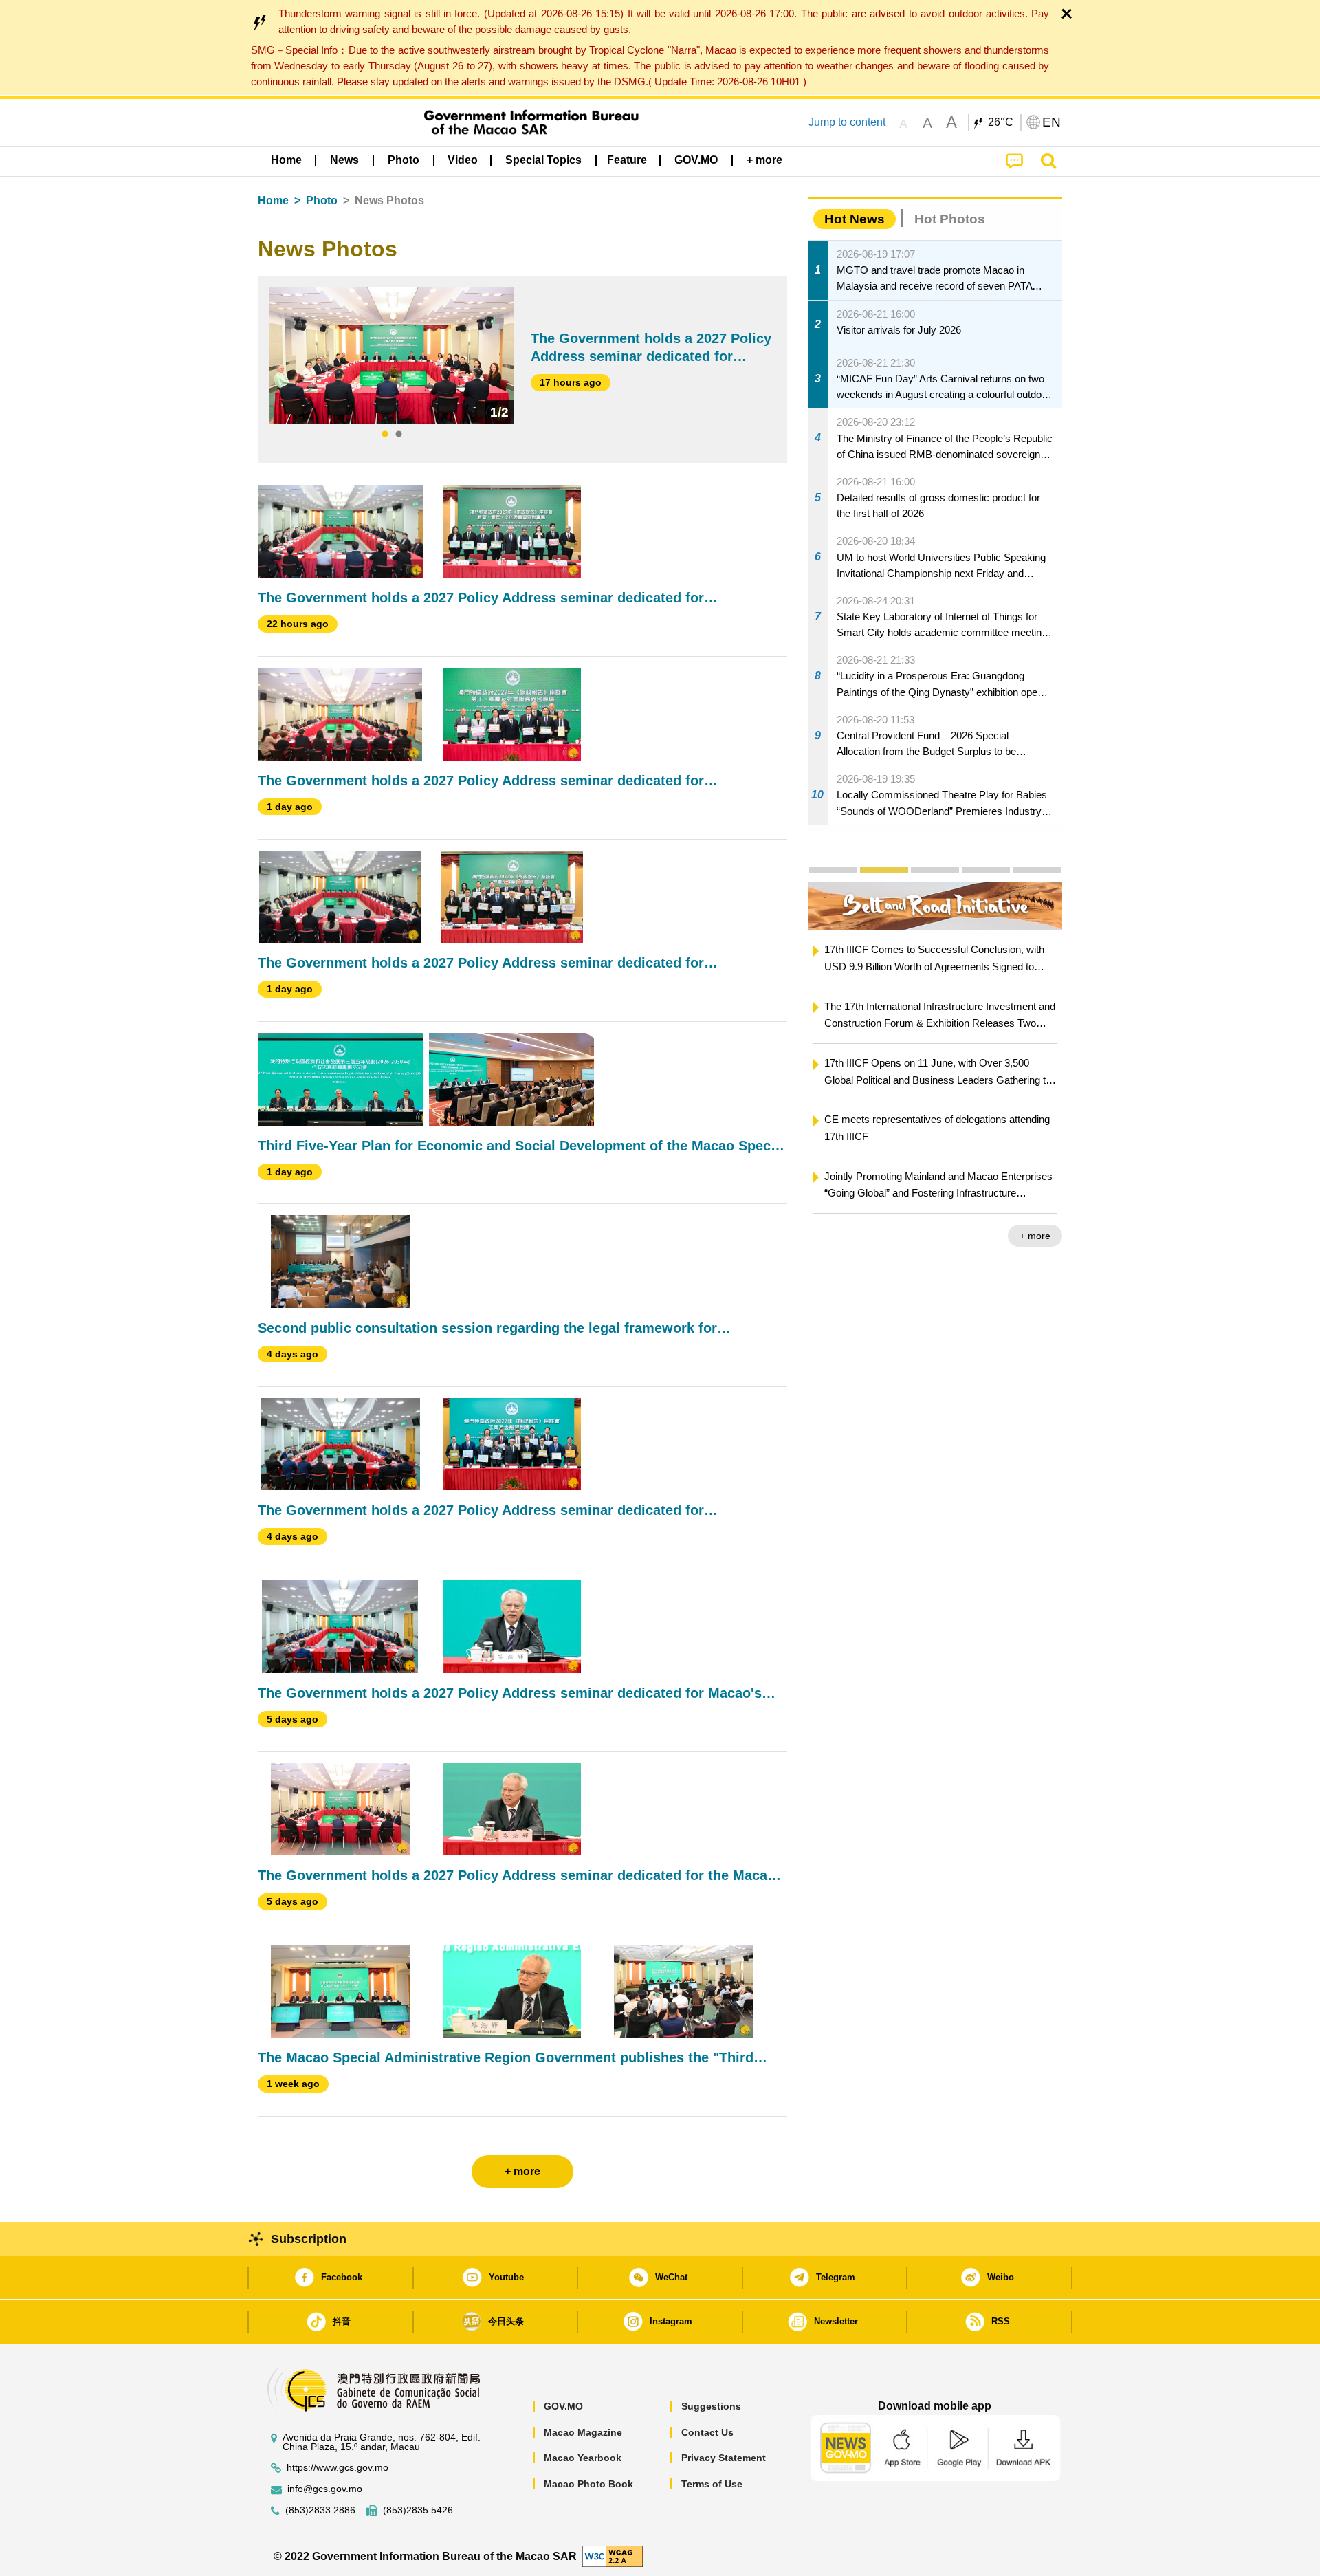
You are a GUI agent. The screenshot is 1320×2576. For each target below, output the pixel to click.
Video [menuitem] (463, 160)
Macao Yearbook (583, 2458)
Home (273, 200)
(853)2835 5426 (418, 2510)
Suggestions (711, 2406)
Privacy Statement (724, 2458)
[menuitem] (344, 160)
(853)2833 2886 (320, 2510)
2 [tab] (399, 435)
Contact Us (707, 2432)
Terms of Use (712, 2484)
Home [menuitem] (286, 160)
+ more (1035, 1236)
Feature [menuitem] (627, 160)
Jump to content (847, 122)
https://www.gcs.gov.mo (338, 2468)
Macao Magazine (583, 2432)
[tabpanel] (392, 356)
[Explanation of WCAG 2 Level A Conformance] (613, 2556)
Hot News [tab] (855, 219)
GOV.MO (563, 2406)
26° (1001, 122)
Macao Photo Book (588, 2484)
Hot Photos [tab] (950, 219)
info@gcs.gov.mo (325, 2489)
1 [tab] (385, 435)
